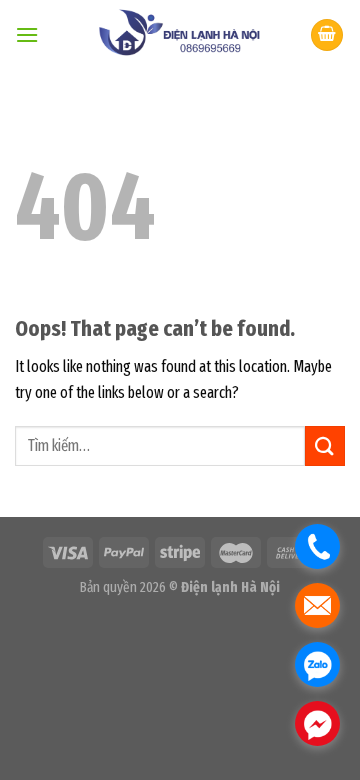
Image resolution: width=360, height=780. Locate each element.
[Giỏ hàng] (327, 35)
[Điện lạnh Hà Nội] (174, 35)
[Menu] (27, 34)
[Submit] (325, 445)
